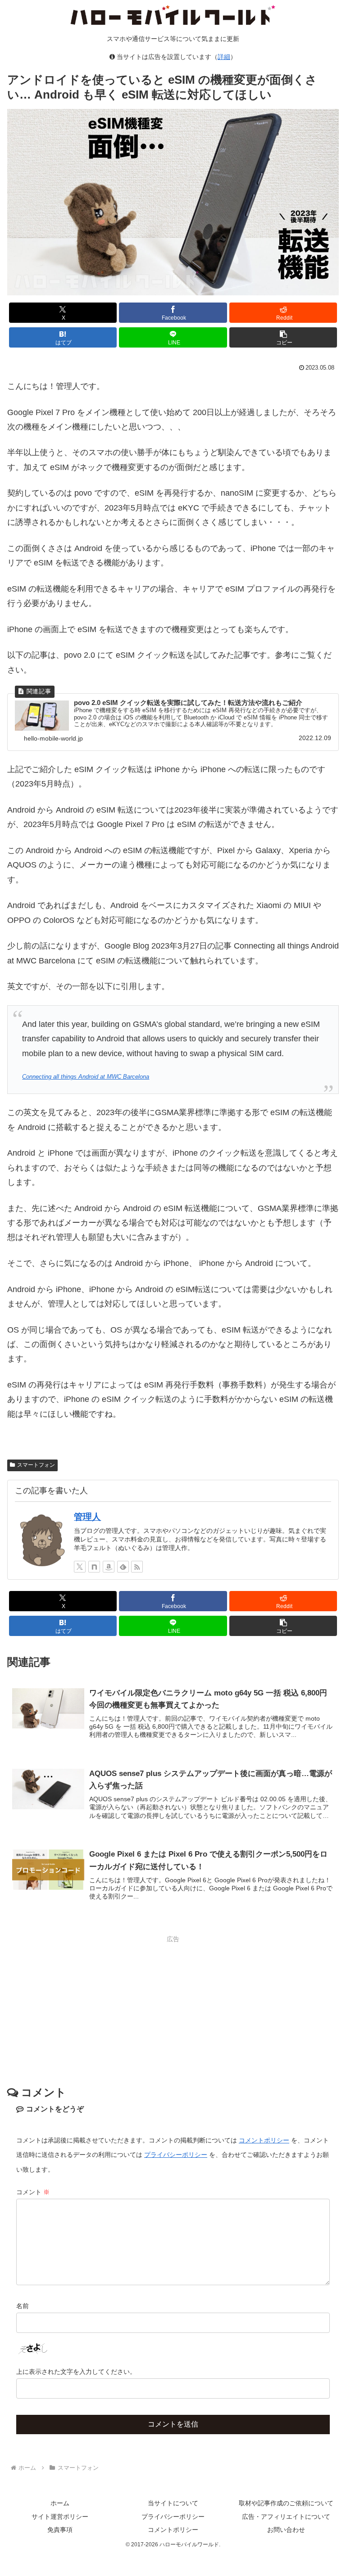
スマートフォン (36, 1465)
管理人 (87, 1517)
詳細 (224, 57)
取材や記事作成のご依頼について (286, 2503)
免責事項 (60, 2530)
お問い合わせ (286, 2530)
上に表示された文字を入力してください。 (76, 2372)
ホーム (60, 2503)
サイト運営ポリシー (60, 2517)
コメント (33, 2192)
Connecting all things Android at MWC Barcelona (86, 1077)
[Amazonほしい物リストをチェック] (109, 1567)
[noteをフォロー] (94, 1567)
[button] (283, 337)
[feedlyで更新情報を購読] (123, 1567)
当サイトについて (173, 2503)
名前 (23, 2306)
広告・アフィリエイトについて (286, 2517)
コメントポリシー (264, 2140)
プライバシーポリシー (176, 2155)
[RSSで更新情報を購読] (137, 1567)
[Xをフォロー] (80, 1567)
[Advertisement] (173, 2008)
